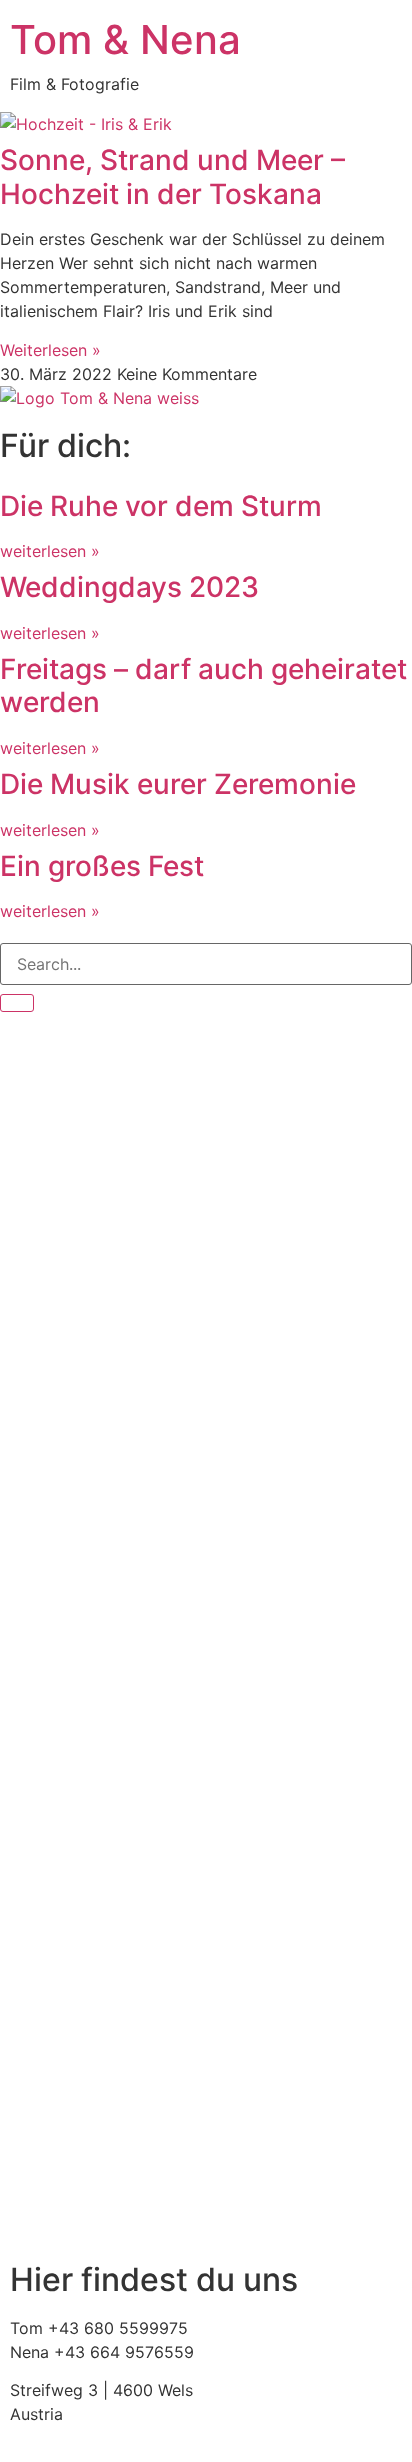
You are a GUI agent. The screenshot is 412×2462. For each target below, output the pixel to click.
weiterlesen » (50, 551)
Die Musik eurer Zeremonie (178, 784)
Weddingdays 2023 (129, 587)
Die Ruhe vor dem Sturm (161, 506)
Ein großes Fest (102, 866)
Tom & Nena (125, 39)
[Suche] (17, 1003)
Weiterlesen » (50, 350)
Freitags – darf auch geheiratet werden (203, 686)
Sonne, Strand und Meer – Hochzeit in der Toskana (172, 177)
